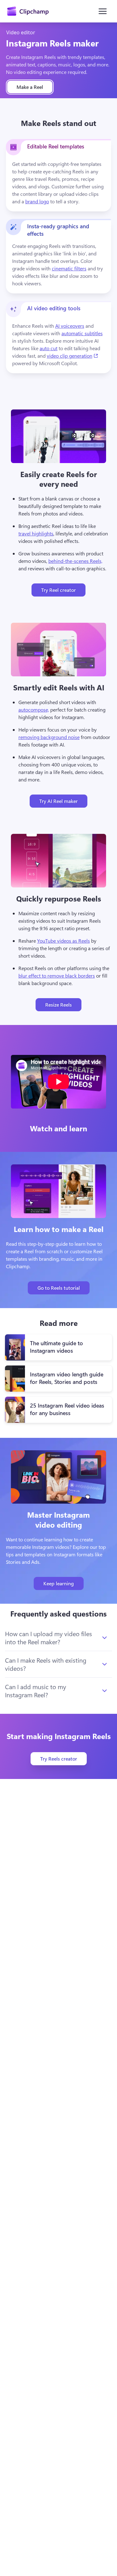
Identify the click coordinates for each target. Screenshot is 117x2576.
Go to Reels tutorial (59, 1288)
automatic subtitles (82, 333)
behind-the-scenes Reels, (75, 561)
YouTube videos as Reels (63, 941)
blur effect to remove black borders (57, 976)
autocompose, (34, 710)
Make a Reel (30, 87)
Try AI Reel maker (58, 801)
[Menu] (103, 11)
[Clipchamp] (28, 11)
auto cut (49, 348)
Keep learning (59, 1583)
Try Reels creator (59, 1759)
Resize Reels (58, 1005)
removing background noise (49, 737)
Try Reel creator (58, 590)
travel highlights (36, 533)
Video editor (21, 32)
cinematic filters (69, 268)
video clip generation (73, 355)
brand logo (37, 201)
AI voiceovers (70, 326)
